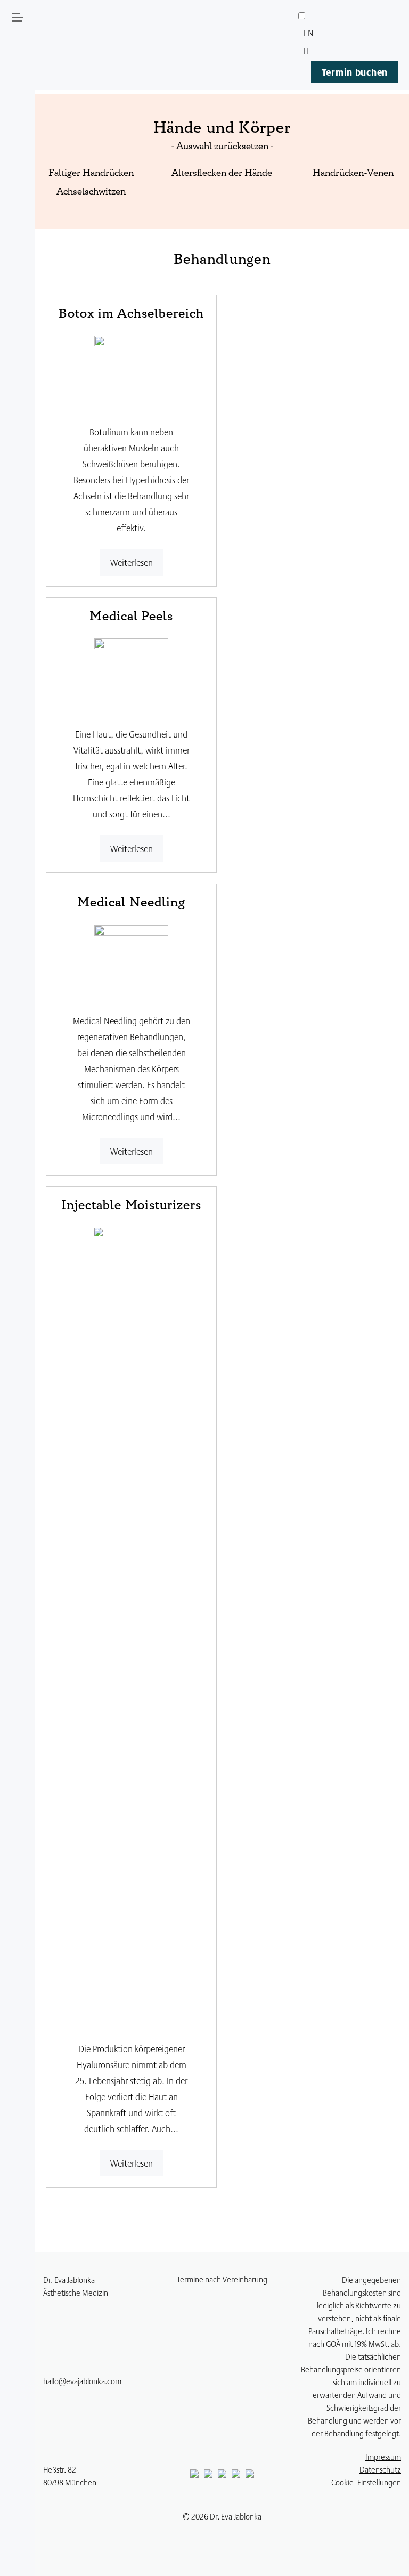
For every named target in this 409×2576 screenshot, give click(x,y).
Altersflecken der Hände (222, 174)
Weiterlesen (132, 562)
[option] (348, 33)
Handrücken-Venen (353, 174)
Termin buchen (355, 72)
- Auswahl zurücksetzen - (222, 147)
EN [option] (309, 32)
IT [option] (307, 50)
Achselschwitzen (91, 192)
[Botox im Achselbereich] (132, 371)
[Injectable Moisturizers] (132, 1626)
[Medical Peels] (132, 674)
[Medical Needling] (132, 961)
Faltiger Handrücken (91, 174)
